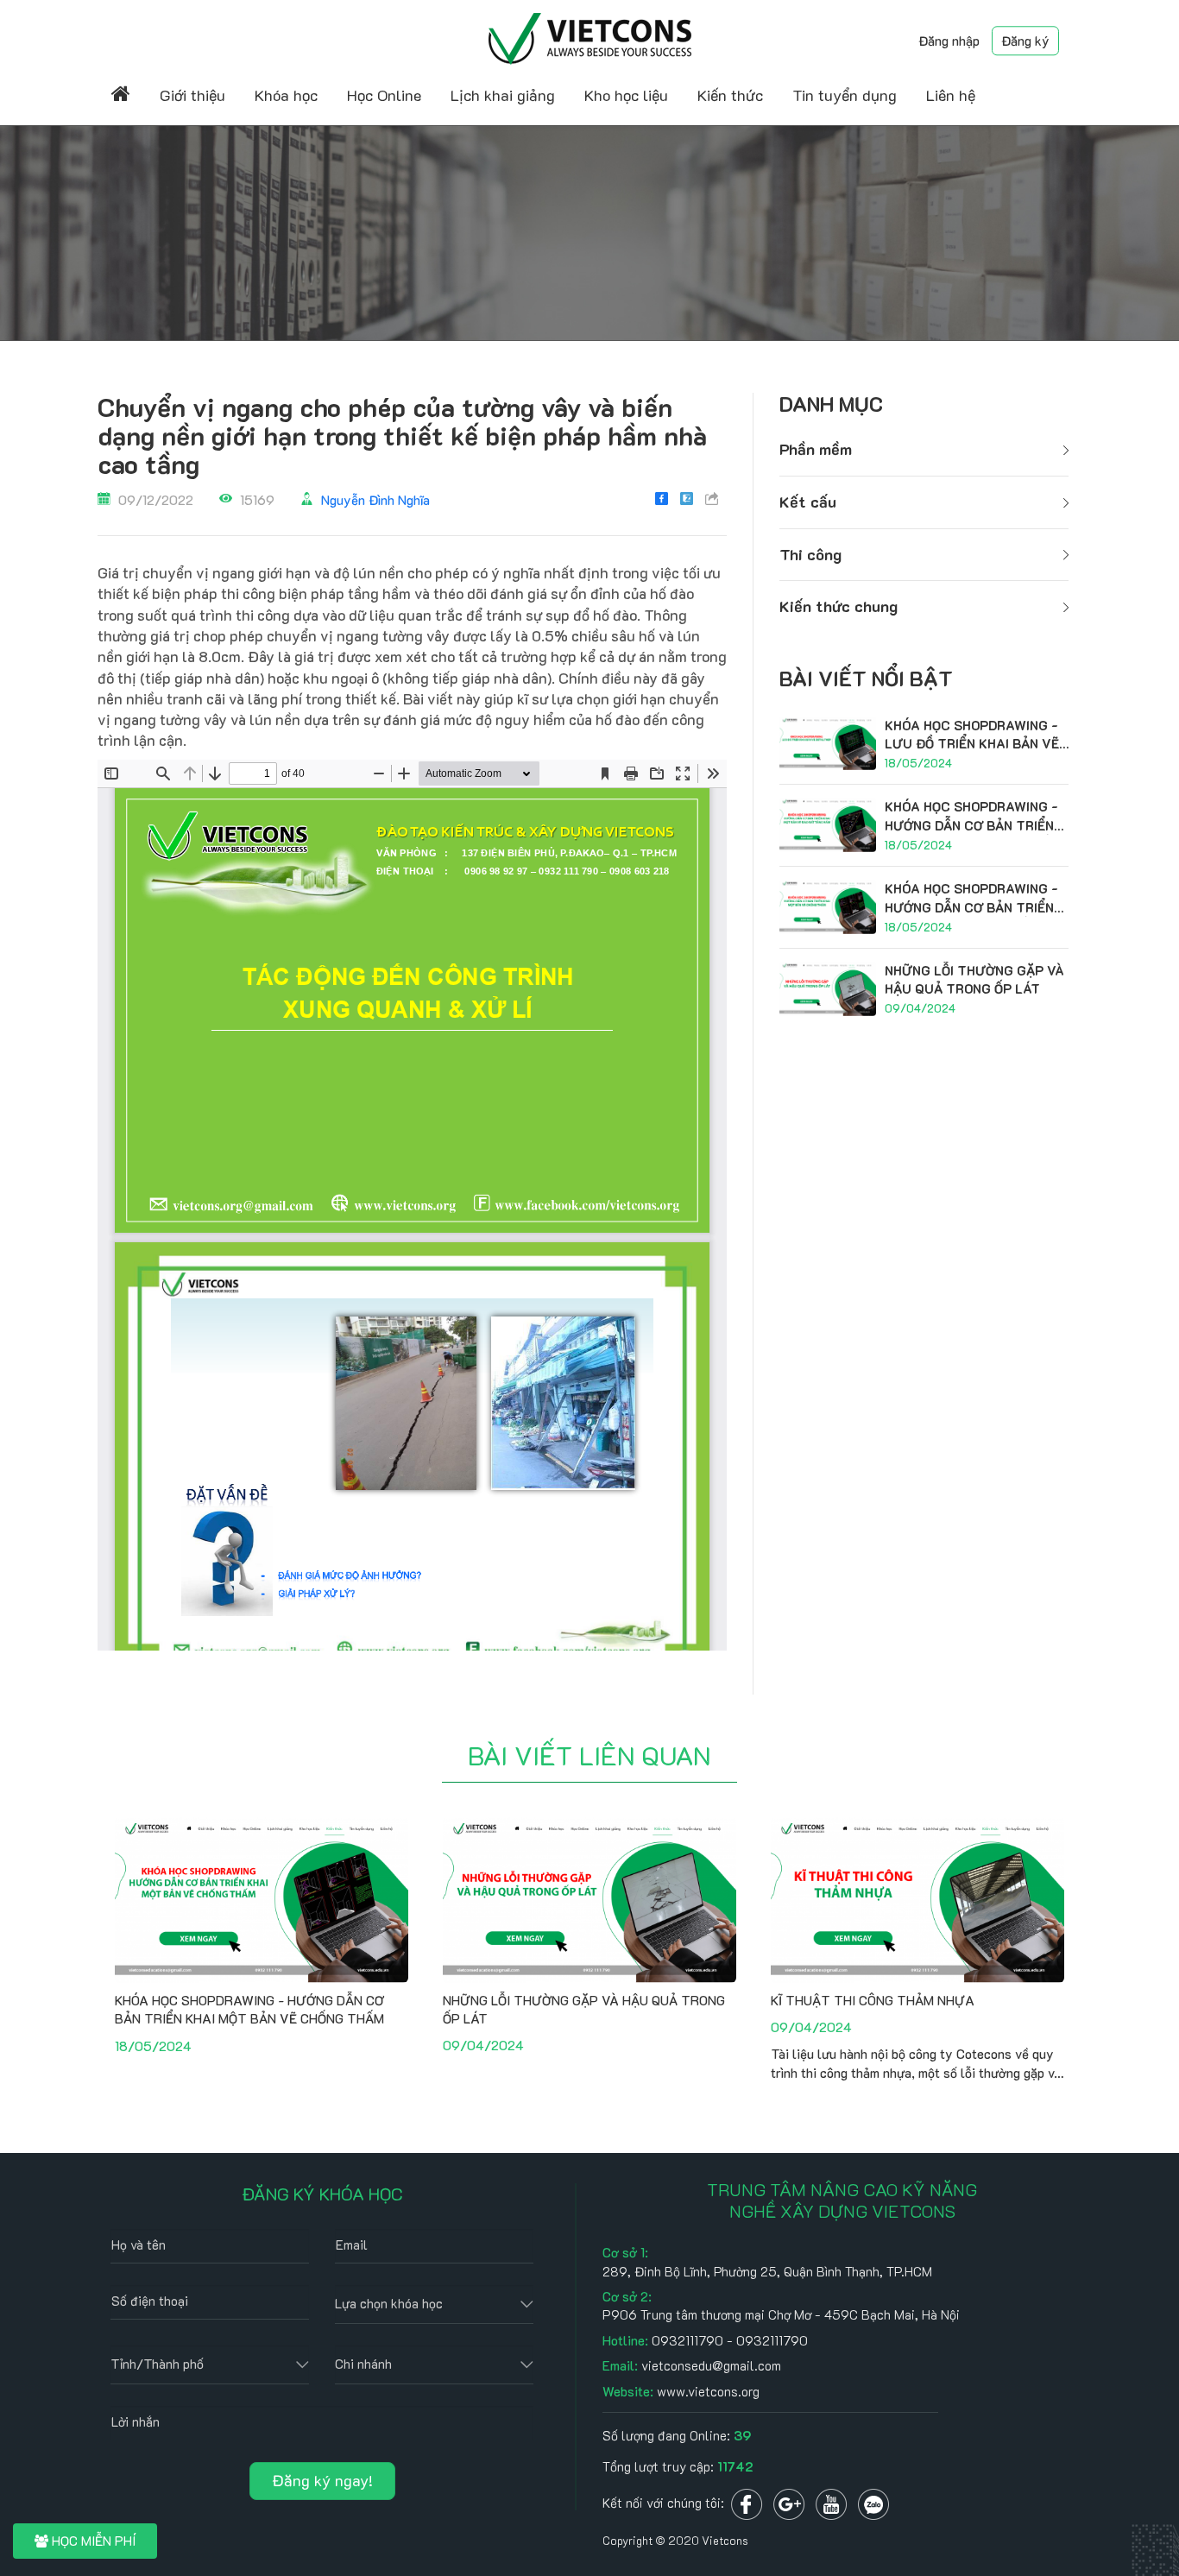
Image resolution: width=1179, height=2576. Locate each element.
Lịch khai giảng (503, 95)
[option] (262, 1941)
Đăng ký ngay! (322, 2480)
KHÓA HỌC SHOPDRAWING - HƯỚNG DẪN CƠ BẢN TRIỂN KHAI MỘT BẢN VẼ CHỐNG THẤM (249, 2009)
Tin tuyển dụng (845, 95)
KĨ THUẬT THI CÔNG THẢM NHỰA (873, 2000)
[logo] (590, 37)
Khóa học (286, 95)
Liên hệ (951, 95)
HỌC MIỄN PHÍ (92, 2541)
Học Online (384, 95)
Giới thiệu (192, 95)
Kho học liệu (626, 95)
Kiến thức (730, 95)
